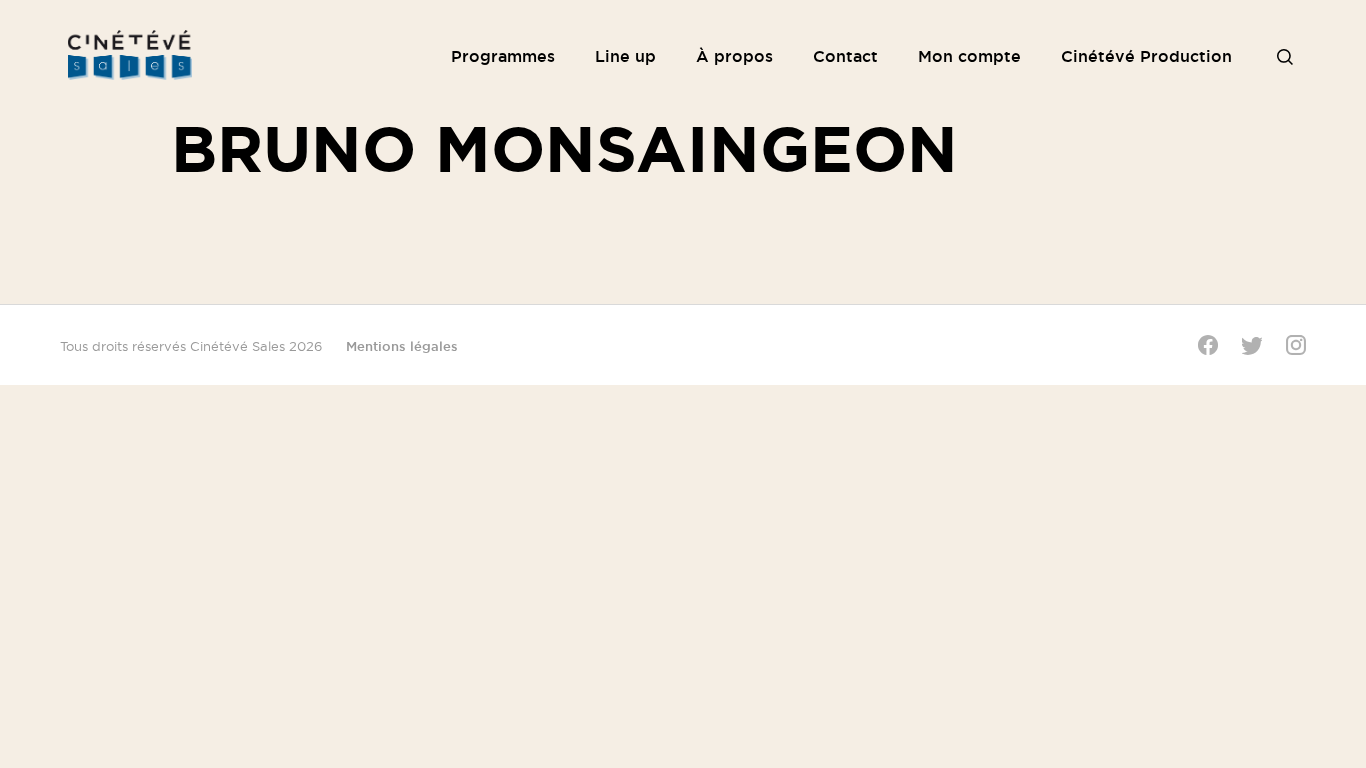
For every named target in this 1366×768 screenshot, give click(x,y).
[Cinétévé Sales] (128, 55)
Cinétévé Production (1146, 56)
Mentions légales (402, 346)
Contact (845, 56)
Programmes (503, 56)
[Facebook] (1208, 345)
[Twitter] (1252, 345)
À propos (734, 56)
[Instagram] (1296, 345)
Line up (625, 56)
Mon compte (969, 56)
